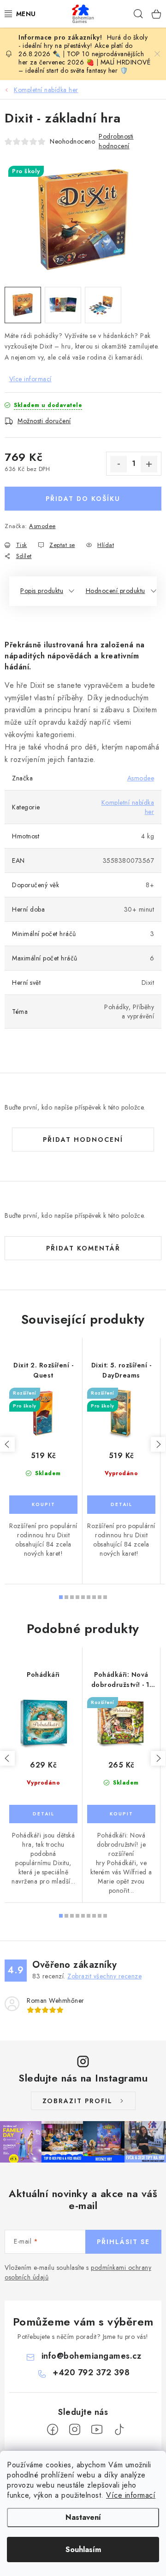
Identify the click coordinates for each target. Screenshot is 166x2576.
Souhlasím (83, 2550)
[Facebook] (53, 2430)
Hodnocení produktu (116, 591)
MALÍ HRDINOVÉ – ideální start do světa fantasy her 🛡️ (84, 66)
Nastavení (83, 2517)
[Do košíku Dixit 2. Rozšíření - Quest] (43, 1505)
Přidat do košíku (83, 499)
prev (7, 1444)
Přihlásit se (123, 2242)
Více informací (131, 2495)
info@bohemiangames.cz (92, 2356)
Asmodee (42, 526)
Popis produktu (42, 591)
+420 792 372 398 (91, 2372)
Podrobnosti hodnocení (116, 141)
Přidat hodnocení (83, 1140)
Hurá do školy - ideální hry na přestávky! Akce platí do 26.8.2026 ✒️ (83, 46)
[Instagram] (75, 2430)
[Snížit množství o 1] (119, 464)
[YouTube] (97, 2430)
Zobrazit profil (77, 2101)
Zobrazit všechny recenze (104, 1976)
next (158, 1444)
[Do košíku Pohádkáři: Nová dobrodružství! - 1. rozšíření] (121, 1814)
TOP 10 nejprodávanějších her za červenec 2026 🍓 (81, 58)
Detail (121, 1505)
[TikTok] (119, 2430)
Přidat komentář (83, 1248)
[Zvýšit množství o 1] (149, 464)
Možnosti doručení (44, 421)
